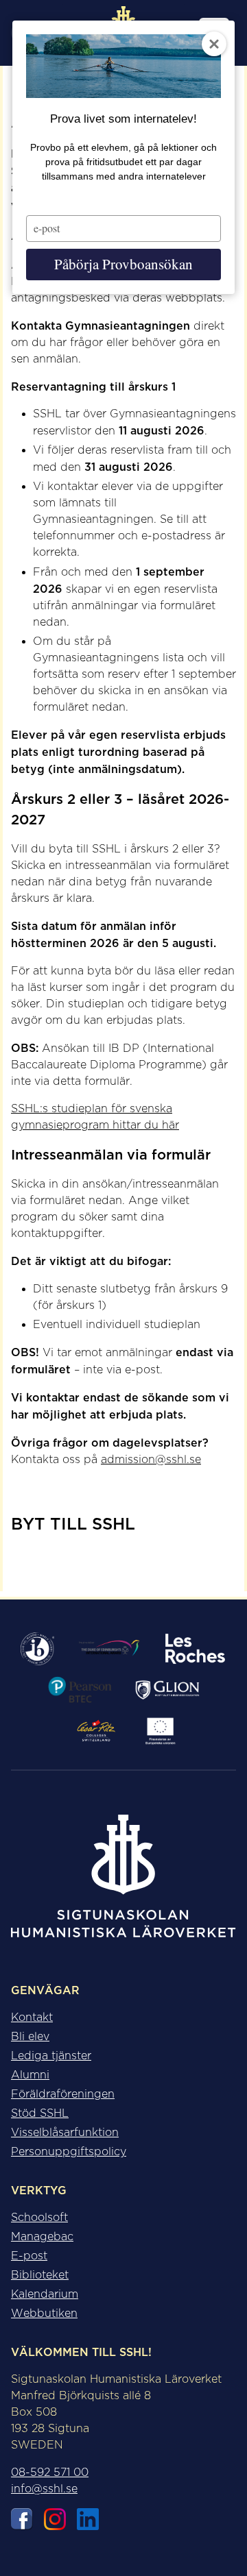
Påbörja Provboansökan (123, 264)
